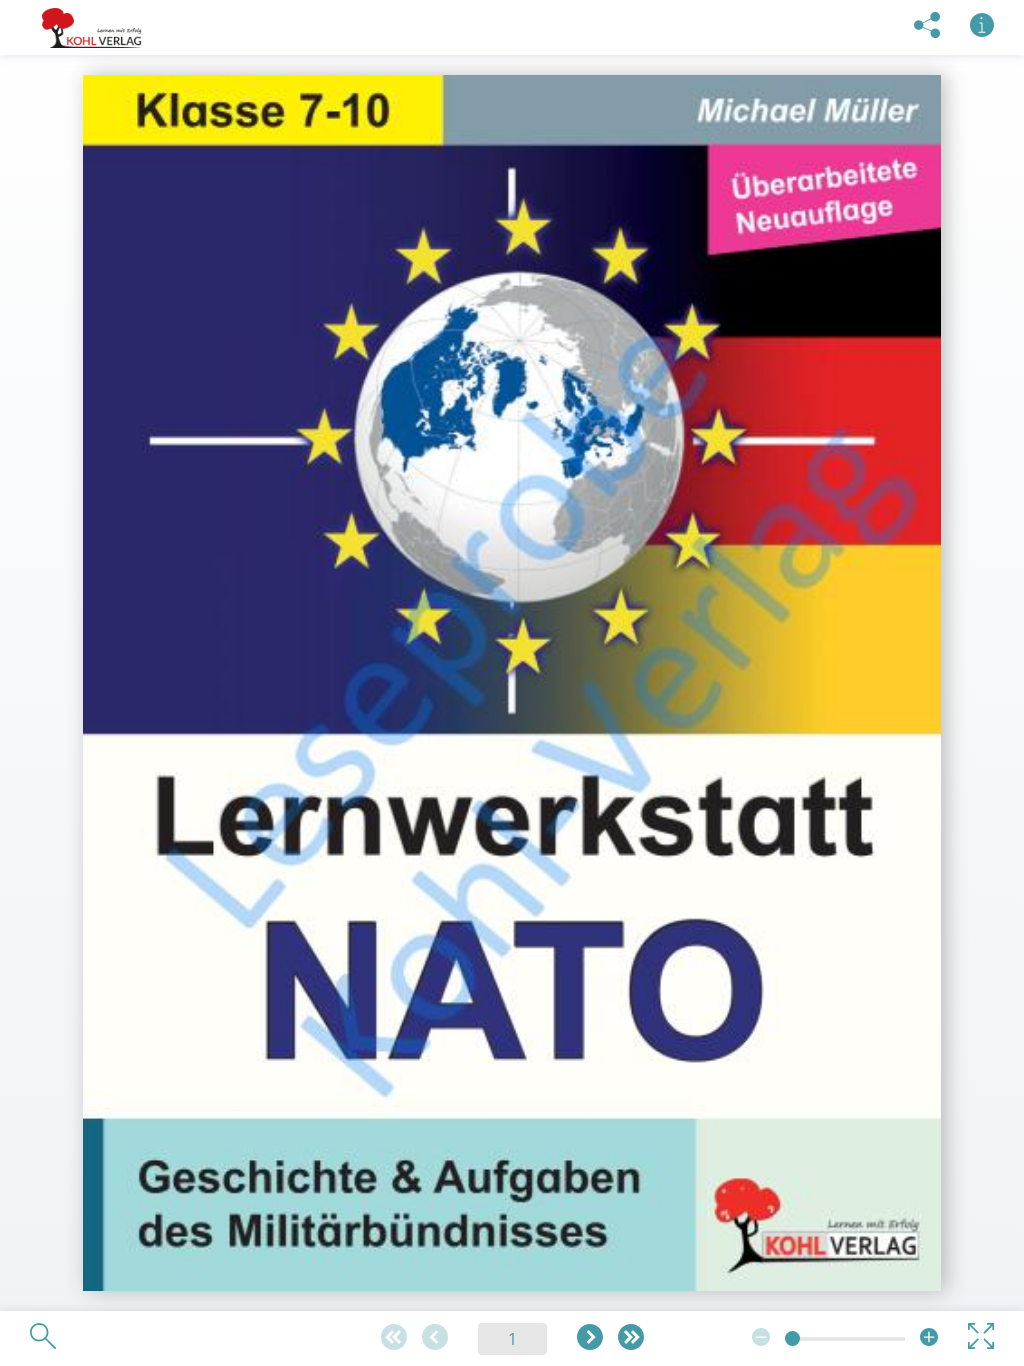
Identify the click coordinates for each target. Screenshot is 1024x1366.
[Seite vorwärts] (590, 1338)
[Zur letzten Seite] (631, 1338)
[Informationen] (982, 26)
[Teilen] (927, 26)
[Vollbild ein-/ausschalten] (981, 1337)
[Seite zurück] (435, 1338)
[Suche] (43, 1337)
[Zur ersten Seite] (394, 1338)
